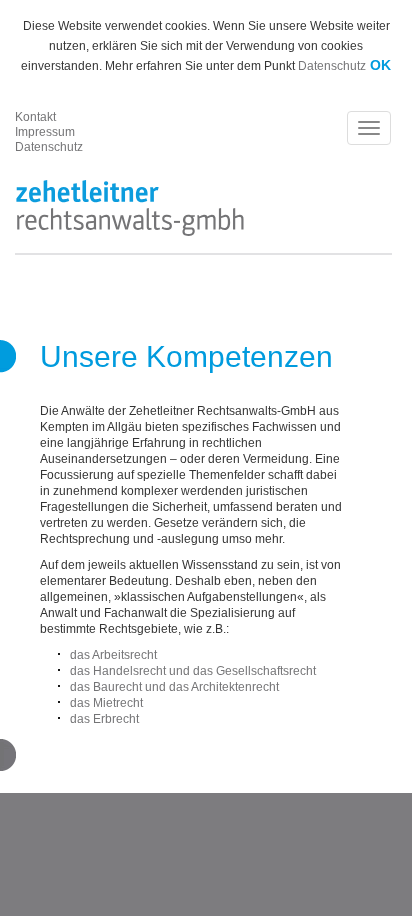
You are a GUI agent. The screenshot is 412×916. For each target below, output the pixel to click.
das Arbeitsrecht (113, 655)
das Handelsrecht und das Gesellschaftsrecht (193, 671)
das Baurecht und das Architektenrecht (174, 687)
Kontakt (35, 117)
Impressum (45, 132)
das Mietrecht (106, 703)
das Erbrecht (104, 719)
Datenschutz (332, 66)
